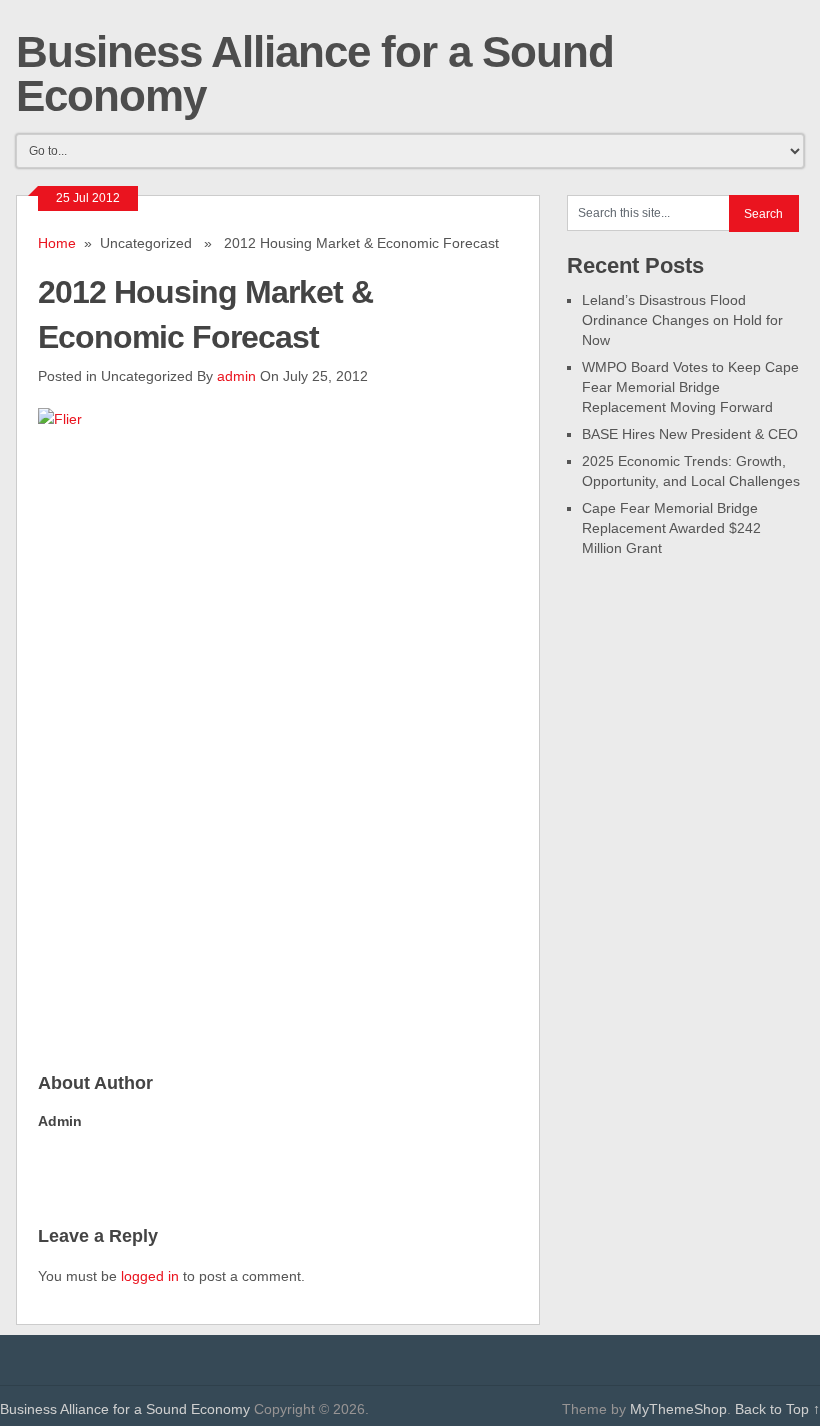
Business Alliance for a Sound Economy (315, 73)
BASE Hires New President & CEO (690, 434)
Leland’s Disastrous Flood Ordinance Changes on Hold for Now (682, 320)
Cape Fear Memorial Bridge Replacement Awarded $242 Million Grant (671, 528)
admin (236, 376)
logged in (150, 1276)
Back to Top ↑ (777, 1409)
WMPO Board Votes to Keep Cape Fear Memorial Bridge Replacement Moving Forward (690, 387)
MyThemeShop (678, 1409)
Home (57, 243)
